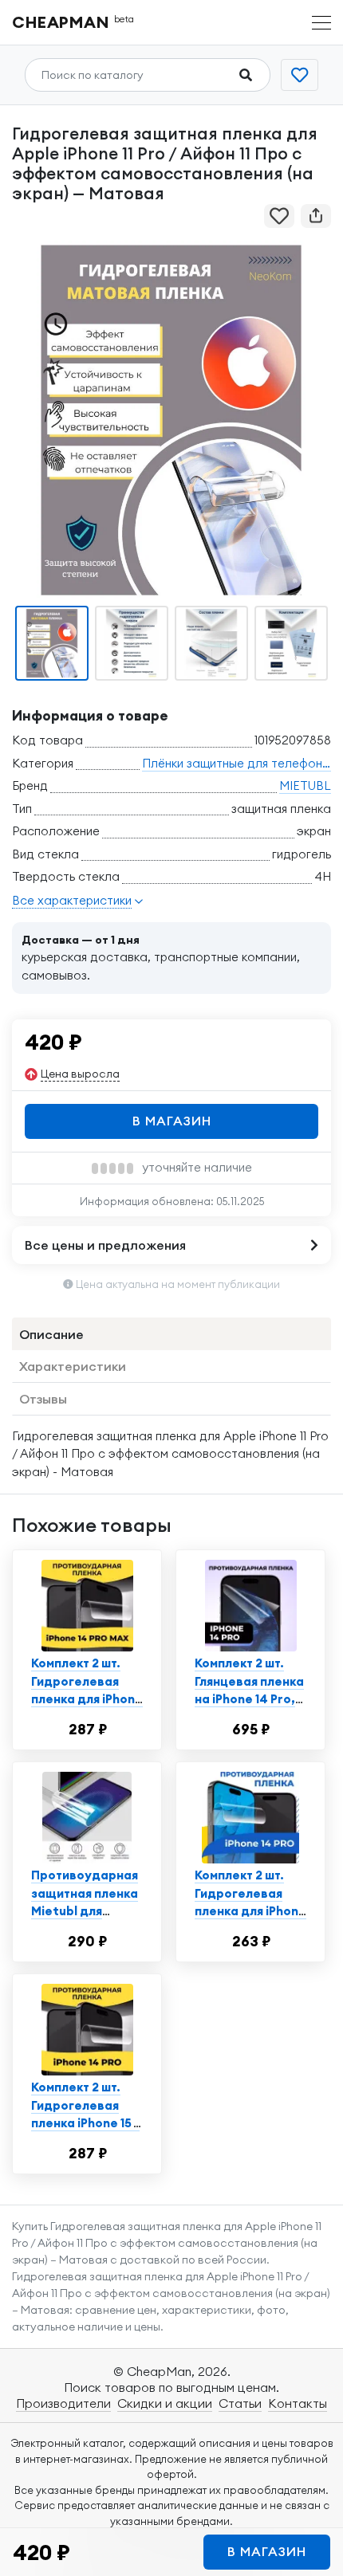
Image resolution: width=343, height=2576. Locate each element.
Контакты (298, 2403)
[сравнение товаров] (300, 75)
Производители (63, 2403)
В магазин (172, 1121)
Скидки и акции (165, 2403)
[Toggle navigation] (321, 23)
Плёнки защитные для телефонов (239, 763)
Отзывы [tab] (43, 1399)
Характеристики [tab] (73, 1366)
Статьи (240, 2403)
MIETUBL (305, 785)
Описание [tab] (51, 1334)
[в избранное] (279, 216)
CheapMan (73, 22)
